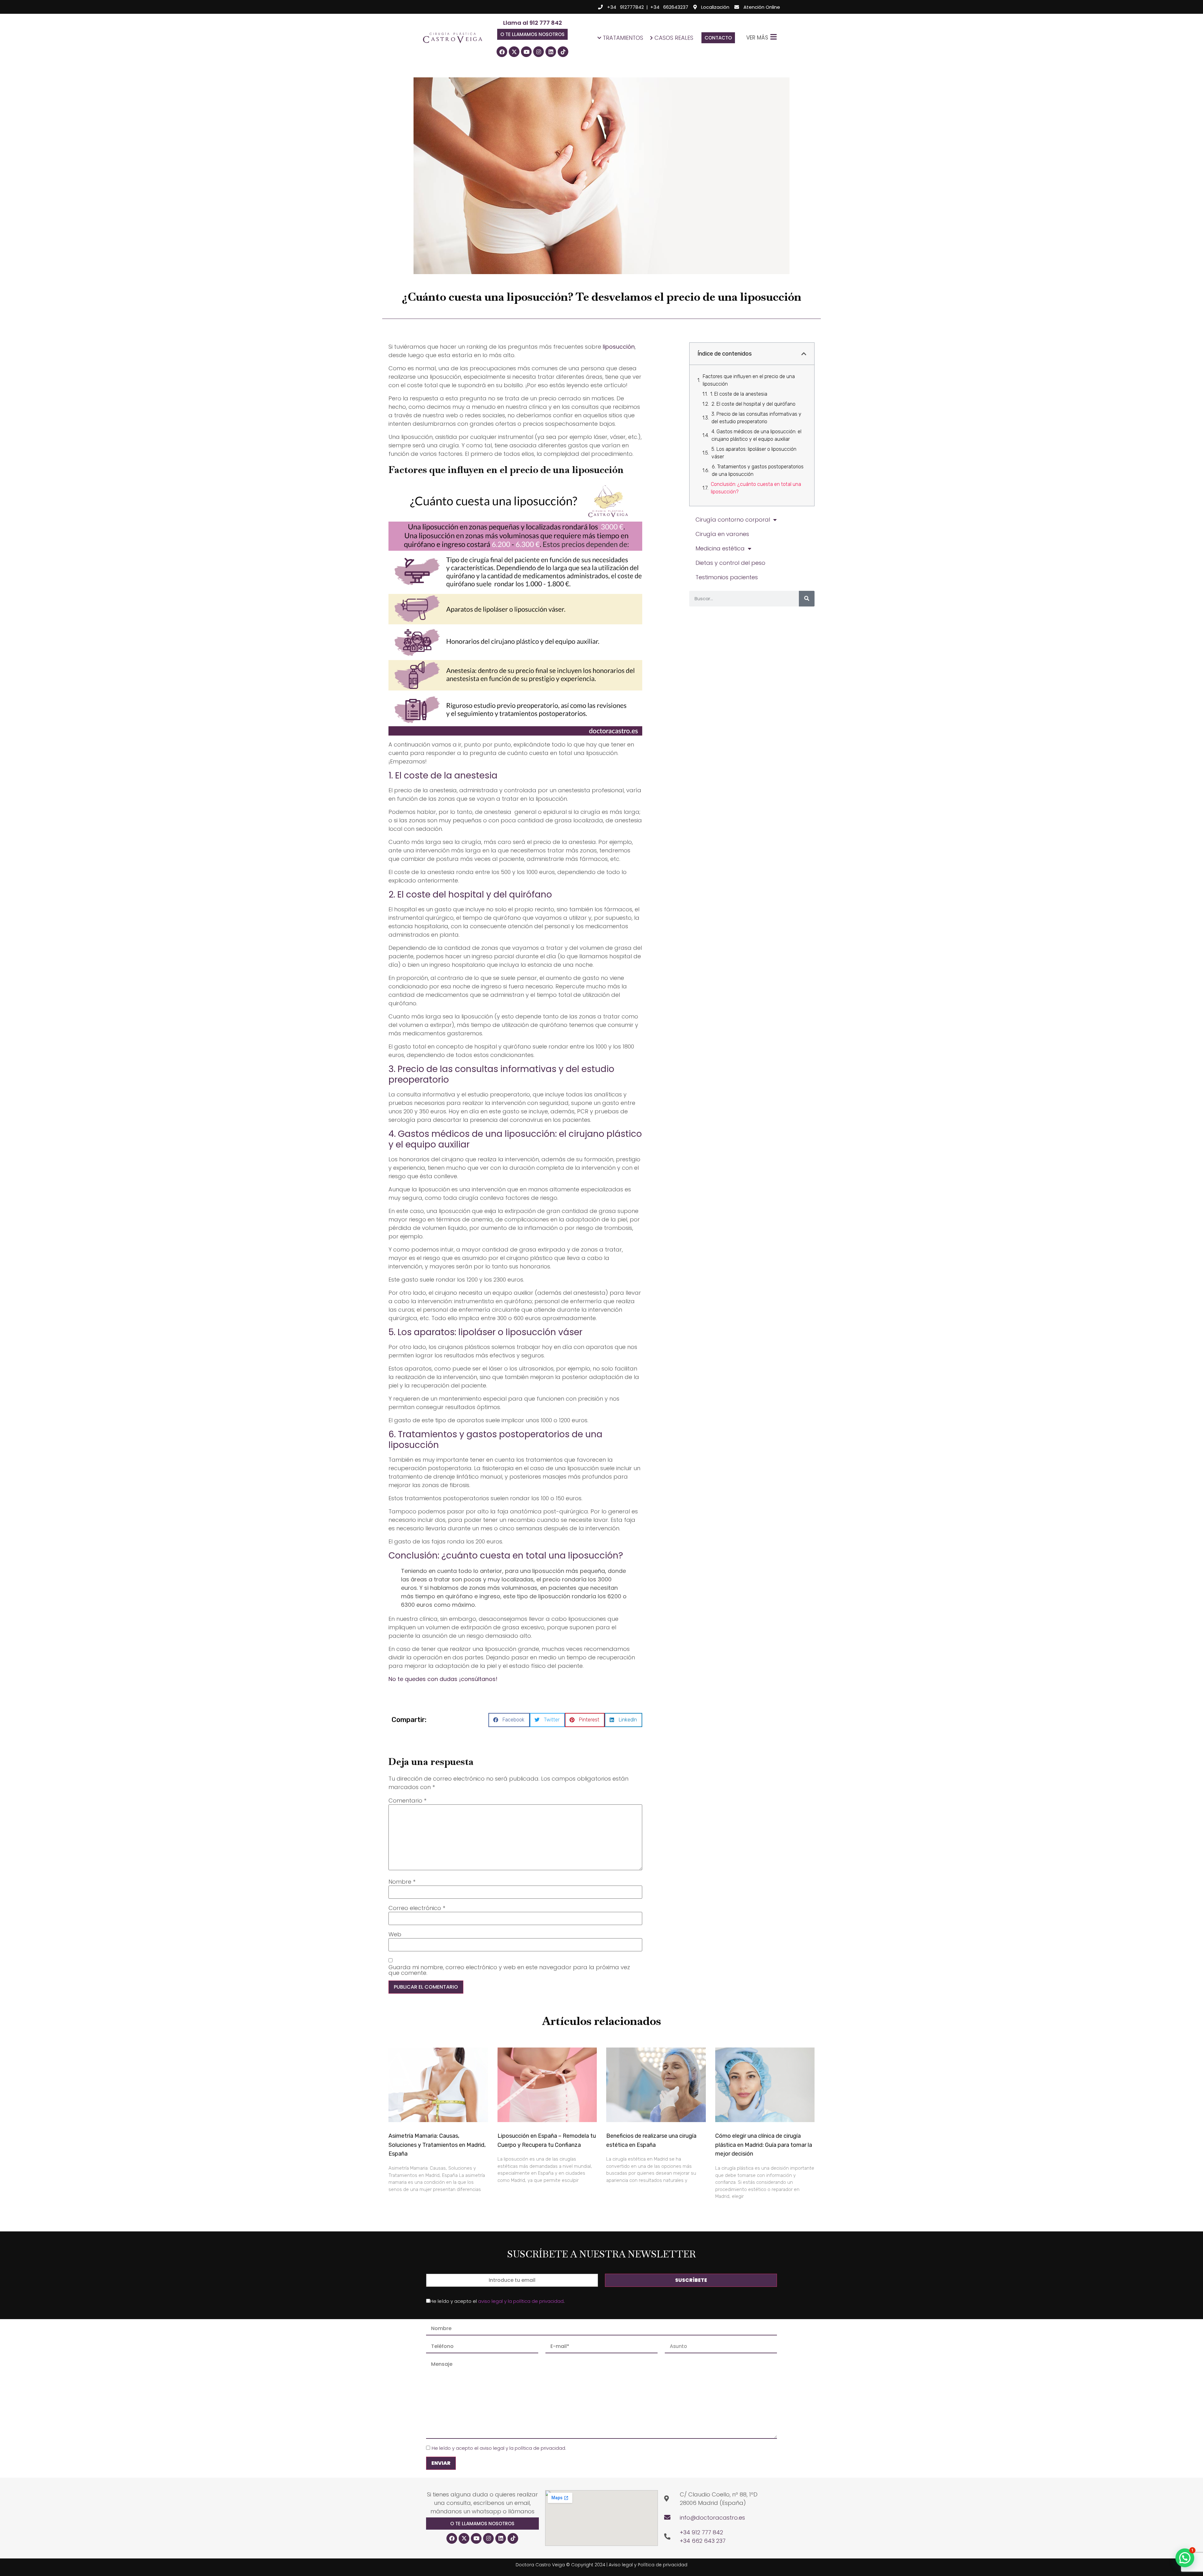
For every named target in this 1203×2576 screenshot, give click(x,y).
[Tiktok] (563, 52)
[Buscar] (807, 599)
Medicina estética (720, 548)
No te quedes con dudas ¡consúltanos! (443, 1679)
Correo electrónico (417, 1908)
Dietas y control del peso (730, 563)
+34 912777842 (625, 7)
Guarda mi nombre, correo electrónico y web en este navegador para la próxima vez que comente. (509, 1970)
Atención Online (762, 7)
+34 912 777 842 (701, 2532)
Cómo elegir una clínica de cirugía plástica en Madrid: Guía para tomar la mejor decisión (764, 2145)
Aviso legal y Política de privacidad (648, 2565)
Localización (715, 7)
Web (395, 1934)
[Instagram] (539, 52)
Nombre (402, 1882)
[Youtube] (526, 52)
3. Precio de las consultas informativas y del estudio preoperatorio (756, 418)
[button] (532, 34)
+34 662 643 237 (703, 2541)
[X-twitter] (514, 52)
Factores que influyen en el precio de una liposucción (749, 380)
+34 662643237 (669, 7)
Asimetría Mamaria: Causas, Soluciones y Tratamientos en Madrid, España (437, 2145)
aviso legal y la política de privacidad (521, 2301)
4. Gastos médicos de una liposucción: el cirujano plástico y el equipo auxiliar (756, 435)
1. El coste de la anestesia (739, 394)
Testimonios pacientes (727, 577)
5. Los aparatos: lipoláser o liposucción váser (754, 453)
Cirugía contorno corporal (733, 520)
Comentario (407, 1801)
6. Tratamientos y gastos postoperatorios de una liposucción (758, 470)
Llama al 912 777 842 (533, 23)
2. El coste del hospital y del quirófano (753, 404)
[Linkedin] (551, 52)
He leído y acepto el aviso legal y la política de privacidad (498, 2448)
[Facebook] (502, 52)
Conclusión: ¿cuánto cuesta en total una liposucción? (756, 488)
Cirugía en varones (722, 534)
